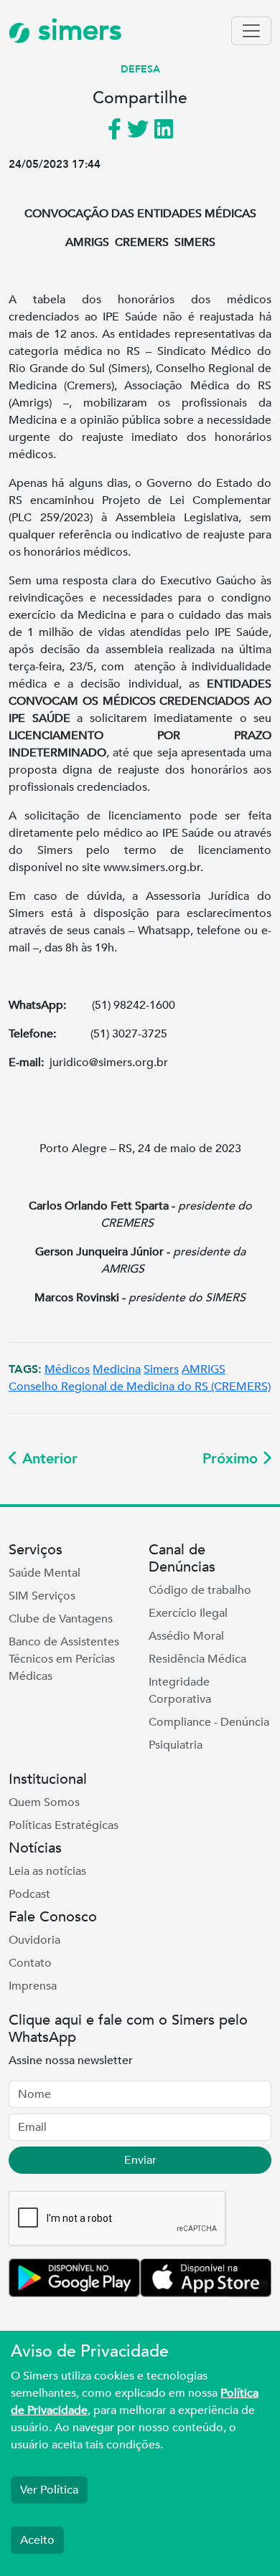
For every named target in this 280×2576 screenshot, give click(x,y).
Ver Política (49, 2490)
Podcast (29, 1894)
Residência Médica (197, 1659)
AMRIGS (204, 1369)
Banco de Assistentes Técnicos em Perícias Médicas (64, 1659)
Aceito (37, 2540)
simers (76, 30)
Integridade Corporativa (180, 1691)
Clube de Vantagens (61, 1619)
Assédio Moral (186, 1636)
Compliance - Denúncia (209, 1722)
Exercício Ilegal (188, 1613)
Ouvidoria (34, 1940)
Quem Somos (44, 1802)
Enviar (140, 2160)
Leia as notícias (47, 1871)
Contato (30, 1963)
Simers (161, 1369)
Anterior (48, 1459)
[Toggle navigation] (251, 31)
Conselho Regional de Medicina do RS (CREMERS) (140, 1387)
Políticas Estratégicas (64, 1825)
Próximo (232, 1459)
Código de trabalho (200, 1590)
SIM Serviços (42, 1596)
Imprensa (33, 1986)
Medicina (117, 1369)
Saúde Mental (45, 1573)
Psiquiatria (176, 1745)
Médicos (67, 1369)
